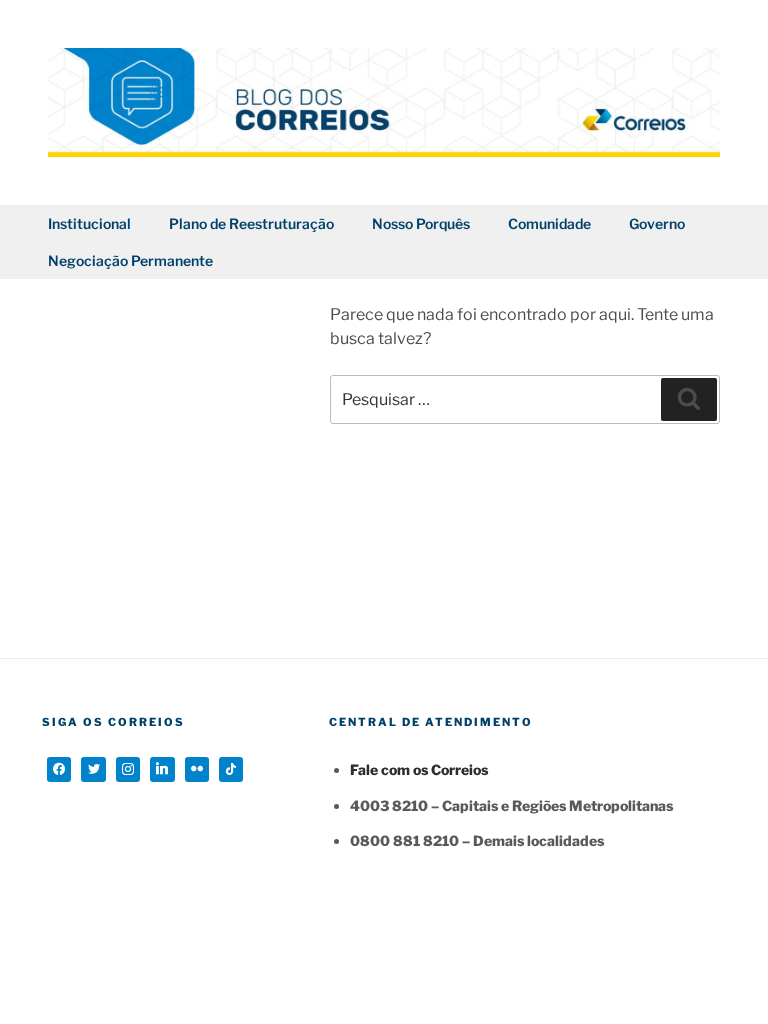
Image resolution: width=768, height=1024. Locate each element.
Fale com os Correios (419, 769)
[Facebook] (59, 769)
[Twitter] (93, 769)
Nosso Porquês (421, 223)
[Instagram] (128, 769)
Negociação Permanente (130, 260)
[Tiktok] (231, 769)
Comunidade (549, 223)
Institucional (89, 223)
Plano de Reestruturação (251, 223)
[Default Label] (162, 769)
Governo (657, 223)
